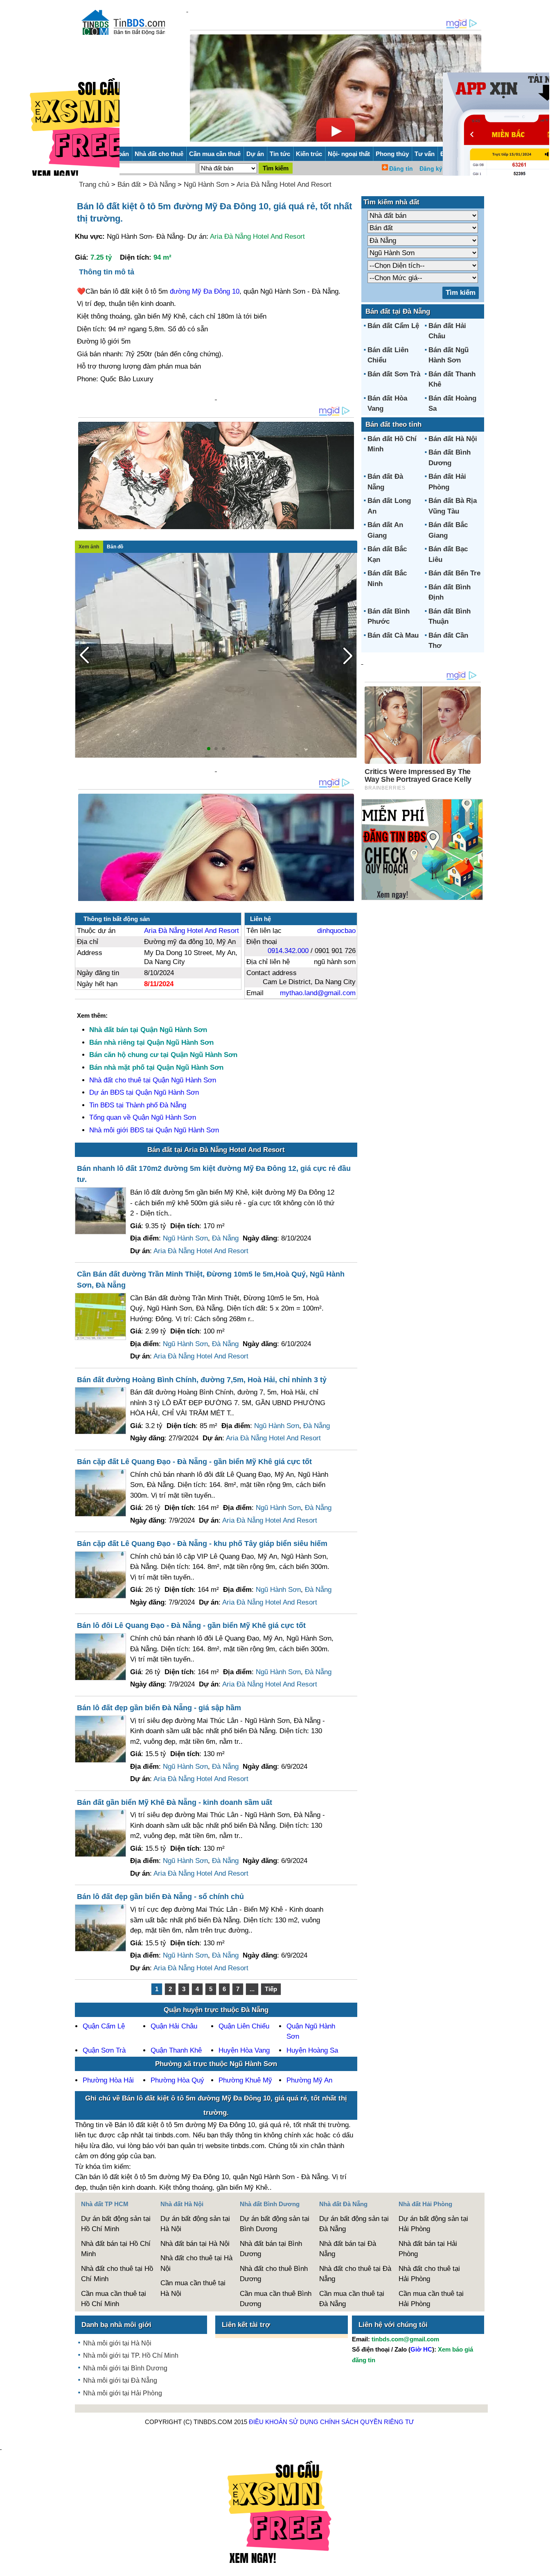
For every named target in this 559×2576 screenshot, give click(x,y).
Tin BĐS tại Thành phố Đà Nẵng (138, 1105)
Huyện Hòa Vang (244, 2050)
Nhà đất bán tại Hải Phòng (428, 2249)
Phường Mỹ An (309, 2080)
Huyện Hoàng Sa (312, 2050)
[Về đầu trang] (551, 2566)
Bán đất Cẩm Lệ (393, 326)
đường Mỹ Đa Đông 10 (205, 291)
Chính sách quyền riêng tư (367, 2422)
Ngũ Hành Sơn (206, 184)
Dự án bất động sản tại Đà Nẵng (354, 2224)
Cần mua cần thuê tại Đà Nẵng (352, 2299)
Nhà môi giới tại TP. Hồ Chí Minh (131, 2355)
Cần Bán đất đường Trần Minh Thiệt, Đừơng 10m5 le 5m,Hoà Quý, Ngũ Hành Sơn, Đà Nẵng (211, 1280)
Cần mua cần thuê (215, 154)
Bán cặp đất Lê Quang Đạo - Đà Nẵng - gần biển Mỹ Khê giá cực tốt (194, 1462)
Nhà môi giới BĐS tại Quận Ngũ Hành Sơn (154, 1130)
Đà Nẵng (162, 184)
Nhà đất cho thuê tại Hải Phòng (429, 2274)
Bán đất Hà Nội (453, 439)
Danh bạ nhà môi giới (116, 2325)
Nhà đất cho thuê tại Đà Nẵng (355, 2274)
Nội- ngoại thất (349, 154)
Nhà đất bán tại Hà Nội (195, 2244)
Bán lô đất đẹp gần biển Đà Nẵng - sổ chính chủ (160, 1897)
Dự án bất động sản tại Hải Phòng (433, 2224)
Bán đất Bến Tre (454, 573)
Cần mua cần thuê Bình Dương (276, 2299)
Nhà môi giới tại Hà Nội (117, 2343)
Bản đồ (115, 547)
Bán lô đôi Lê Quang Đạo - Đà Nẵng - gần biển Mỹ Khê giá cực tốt (191, 1625)
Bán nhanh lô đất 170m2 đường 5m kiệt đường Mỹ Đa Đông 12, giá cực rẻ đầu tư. (214, 1174)
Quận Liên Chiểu (244, 2026)
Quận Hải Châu (174, 2026)
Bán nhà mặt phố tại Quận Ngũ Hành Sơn (156, 1067)
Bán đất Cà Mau (393, 635)
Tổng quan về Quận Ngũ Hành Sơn (143, 1117)
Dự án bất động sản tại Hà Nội (195, 2224)
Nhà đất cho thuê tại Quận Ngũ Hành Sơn (153, 1080)
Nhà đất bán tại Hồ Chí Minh (116, 2249)
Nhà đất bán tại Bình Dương (271, 2249)
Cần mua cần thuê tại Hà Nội (193, 2288)
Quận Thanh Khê (176, 2050)
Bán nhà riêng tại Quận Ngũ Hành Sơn (151, 1042)
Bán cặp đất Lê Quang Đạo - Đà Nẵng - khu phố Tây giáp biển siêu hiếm (202, 1544)
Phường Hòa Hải (108, 2080)
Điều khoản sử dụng (284, 2422)
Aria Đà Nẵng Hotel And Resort (284, 184)
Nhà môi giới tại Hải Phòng (123, 2393)
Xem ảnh (89, 547)
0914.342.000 (288, 951)
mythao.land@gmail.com (318, 993)
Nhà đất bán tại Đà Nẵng (348, 2249)
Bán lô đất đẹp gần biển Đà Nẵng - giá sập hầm (159, 1708)
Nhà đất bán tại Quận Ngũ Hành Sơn (148, 1030)
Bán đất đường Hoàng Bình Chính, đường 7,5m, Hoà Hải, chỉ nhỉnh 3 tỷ (202, 1380)
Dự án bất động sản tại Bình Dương (275, 2224)
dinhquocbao (336, 931)
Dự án (255, 154)
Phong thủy (392, 154)
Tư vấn (425, 154)
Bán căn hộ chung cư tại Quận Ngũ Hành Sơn (163, 1055)
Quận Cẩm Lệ (104, 2026)
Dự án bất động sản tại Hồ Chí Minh (116, 2224)
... (252, 1989)
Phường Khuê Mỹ (245, 2080)
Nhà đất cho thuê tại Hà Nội (196, 2263)
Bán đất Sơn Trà (394, 374)
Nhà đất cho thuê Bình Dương (274, 2274)
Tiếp (271, 1989)
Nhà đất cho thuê (159, 154)
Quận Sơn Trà (104, 2050)
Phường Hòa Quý (177, 2080)
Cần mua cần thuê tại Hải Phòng (431, 2299)
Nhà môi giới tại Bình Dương (125, 2368)
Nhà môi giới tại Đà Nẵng (120, 2380)
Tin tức (280, 154)
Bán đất (129, 184)
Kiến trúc (309, 154)
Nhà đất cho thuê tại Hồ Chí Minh (117, 2274)
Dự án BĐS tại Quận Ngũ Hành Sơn (144, 1092)
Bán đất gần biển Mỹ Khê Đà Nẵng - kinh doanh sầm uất (175, 1802)
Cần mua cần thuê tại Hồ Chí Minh (114, 2299)
